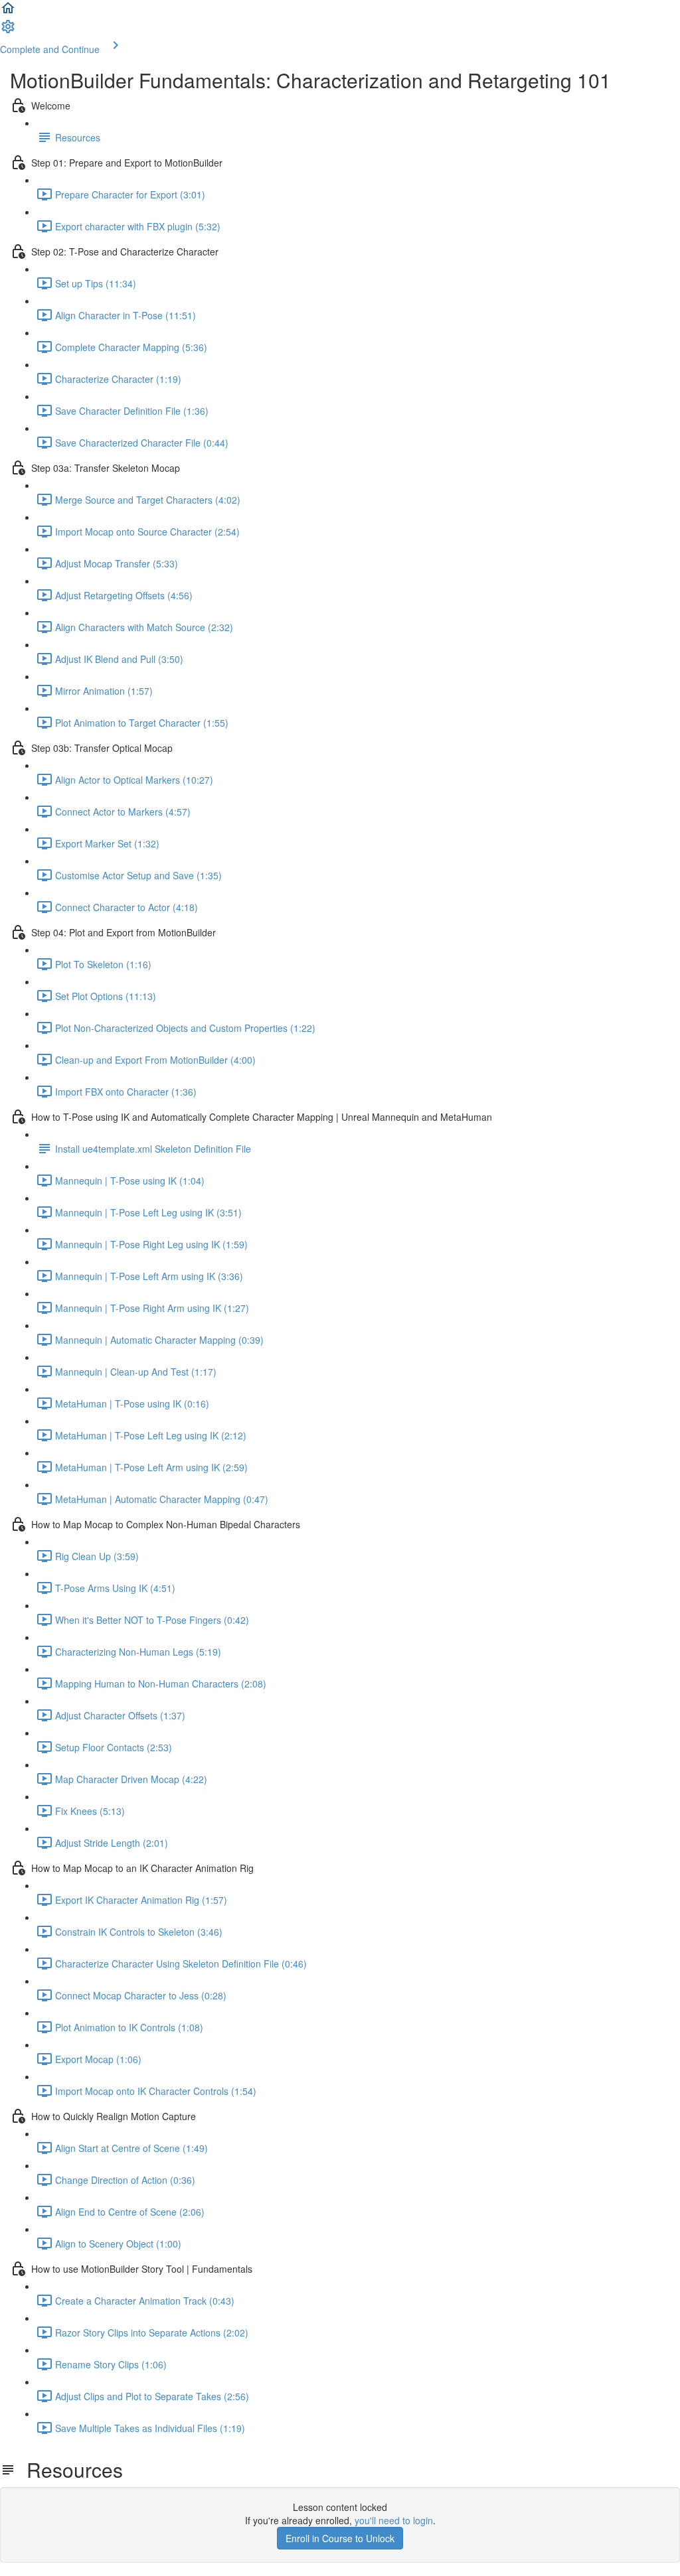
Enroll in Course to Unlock (340, 2538)
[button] (8, 12)
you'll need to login (394, 2520)
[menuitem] (8, 31)
